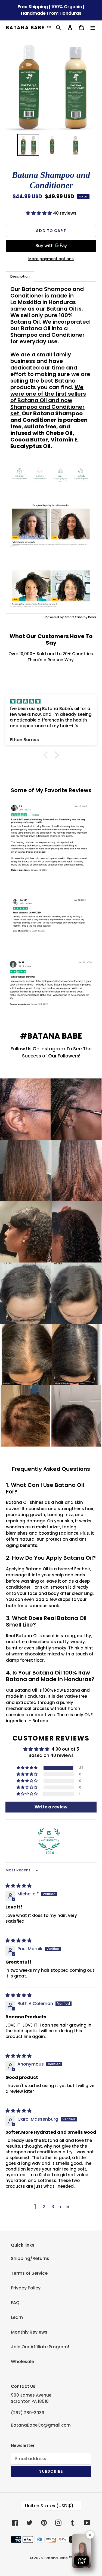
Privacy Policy (26, 2288)
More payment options (51, 259)
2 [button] (44, 2207)
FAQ (15, 2303)
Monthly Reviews (29, 2332)
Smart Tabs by (76, 617)
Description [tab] (20, 276)
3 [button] (53, 2207)
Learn (17, 2317)
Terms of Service (29, 2273)
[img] (51, 701)
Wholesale (22, 2362)
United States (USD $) (49, 2506)
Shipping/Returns (30, 2258)
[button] (39, 213)
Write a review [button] (51, 1807)
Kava (92, 617)
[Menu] (93, 28)
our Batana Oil (57, 309)
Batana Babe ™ (29, 28)
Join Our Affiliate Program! (40, 2347)
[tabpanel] (51, 447)
